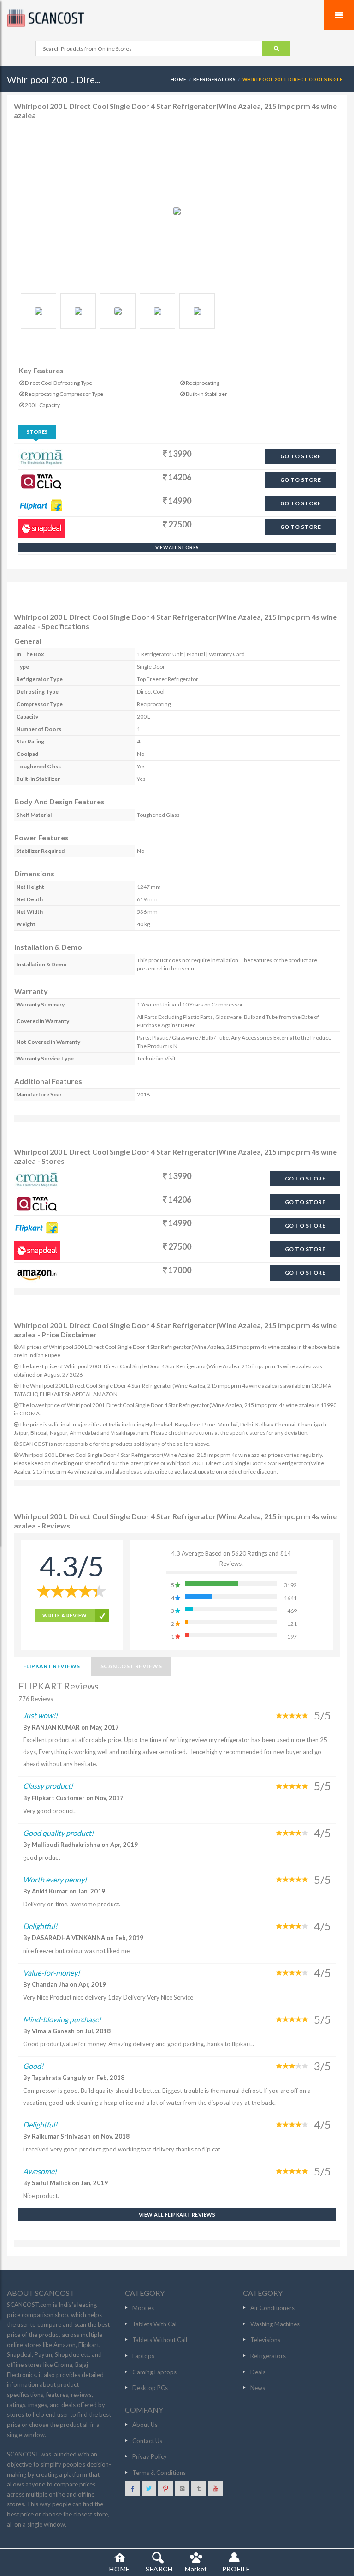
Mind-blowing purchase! (62, 2019)
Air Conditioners (272, 2308)
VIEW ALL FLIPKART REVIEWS (177, 2214)
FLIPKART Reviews (52, 1666)
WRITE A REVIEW (65, 1615)
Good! (33, 2066)
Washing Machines (275, 2324)
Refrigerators (214, 79)
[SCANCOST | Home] (177, 18)
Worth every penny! (55, 1879)
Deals (258, 2372)
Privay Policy (150, 2456)
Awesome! (40, 2171)
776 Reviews (36, 1699)
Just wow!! (40, 1715)
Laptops (143, 2356)
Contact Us (147, 2441)
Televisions (265, 2340)
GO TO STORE (301, 456)
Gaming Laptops (154, 2372)
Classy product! (48, 1786)
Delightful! (40, 1926)
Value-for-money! (51, 1973)
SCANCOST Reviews (131, 1666)
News (258, 2388)
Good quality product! (58, 1833)
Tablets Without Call (160, 2340)
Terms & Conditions (159, 2473)
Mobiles (143, 2308)
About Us (145, 2425)
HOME (179, 79)
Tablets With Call (155, 2324)
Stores (37, 432)
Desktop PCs (150, 2388)
